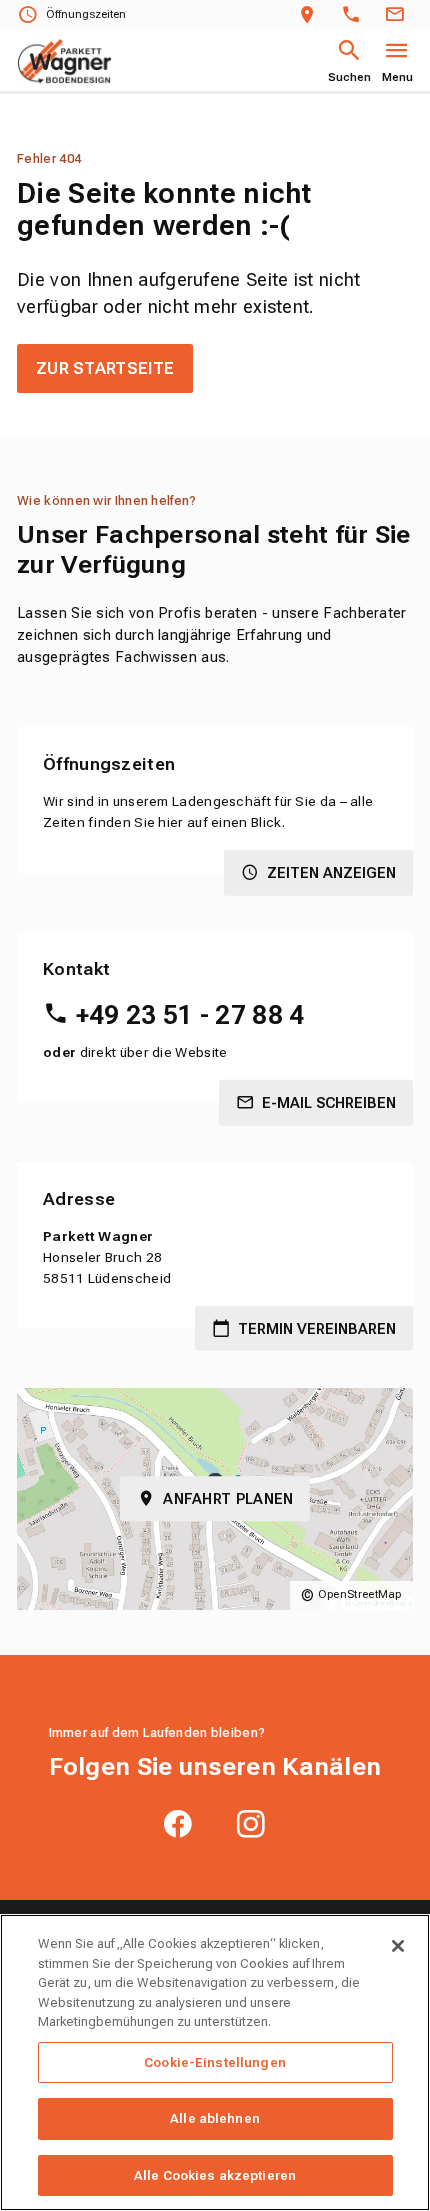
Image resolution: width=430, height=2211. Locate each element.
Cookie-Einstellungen (215, 2062)
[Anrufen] (355, 15)
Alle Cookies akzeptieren (215, 2175)
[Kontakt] (398, 15)
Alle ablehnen (215, 2118)
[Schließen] (398, 1946)
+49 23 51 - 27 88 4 (190, 1015)
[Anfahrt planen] (311, 15)
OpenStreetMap (360, 1594)
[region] (215, 2062)
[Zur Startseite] (64, 61)
